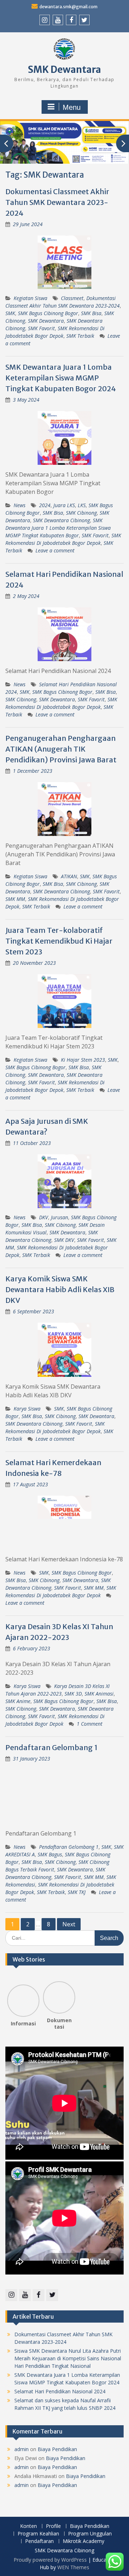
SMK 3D (73, 1694)
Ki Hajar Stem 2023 (83, 1060)
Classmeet (72, 298)
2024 (45, 505)
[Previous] (11, 1998)
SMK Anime (18, 1701)
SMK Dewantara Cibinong (61, 520)
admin (21, 2449)
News (20, 505)
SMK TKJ (77, 1892)
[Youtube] (58, 20)
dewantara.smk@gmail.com (68, 7)
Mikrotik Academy (83, 2541)
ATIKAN (69, 876)
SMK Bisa (91, 313)
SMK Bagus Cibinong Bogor (48, 313)
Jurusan (59, 1217)
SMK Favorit (41, 328)
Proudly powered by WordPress (50, 2560)
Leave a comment (55, 550)
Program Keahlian (38, 2534)
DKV (44, 1217)
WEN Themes (73, 2567)
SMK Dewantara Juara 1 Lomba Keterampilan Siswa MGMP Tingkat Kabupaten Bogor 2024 (61, 378)
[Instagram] (45, 20)
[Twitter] (84, 20)
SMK (10, 313)
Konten (28, 2526)
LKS (82, 505)
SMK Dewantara (64, 69)
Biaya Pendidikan (57, 2449)
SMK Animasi (99, 1694)
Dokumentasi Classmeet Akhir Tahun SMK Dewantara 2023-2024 (57, 202)
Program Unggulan (90, 2534)
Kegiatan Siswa (30, 298)
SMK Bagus (50, 1854)
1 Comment (90, 1724)
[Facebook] (71, 20)
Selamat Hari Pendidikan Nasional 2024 (60, 2391)
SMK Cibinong (81, 513)
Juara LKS (64, 505)
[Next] (71, 1998)
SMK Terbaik (80, 336)
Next (69, 1924)
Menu (72, 107)
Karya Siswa (27, 1409)
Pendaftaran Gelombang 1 (51, 1747)
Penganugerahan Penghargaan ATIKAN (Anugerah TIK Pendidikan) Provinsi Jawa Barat (61, 749)
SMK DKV (64, 1240)
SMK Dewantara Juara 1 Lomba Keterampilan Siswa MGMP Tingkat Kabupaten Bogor (58, 528)
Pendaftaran (39, 2541)
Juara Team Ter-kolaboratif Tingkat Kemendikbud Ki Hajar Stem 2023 (59, 941)
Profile (53, 2526)
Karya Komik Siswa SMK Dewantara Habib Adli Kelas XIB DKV (60, 1289)
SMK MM (15, 899)
